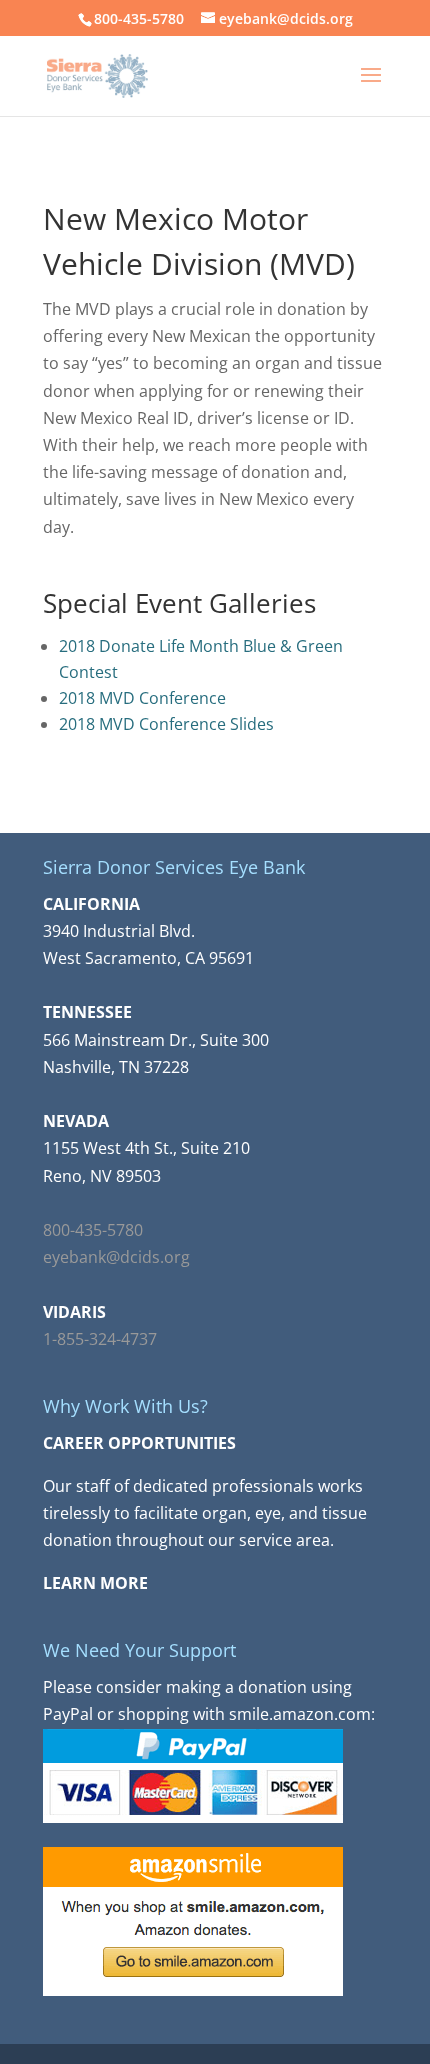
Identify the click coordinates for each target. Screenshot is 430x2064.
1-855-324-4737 (100, 1339)
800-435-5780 (93, 1230)
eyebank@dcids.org (116, 1257)
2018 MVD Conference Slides (166, 724)
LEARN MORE (95, 1583)
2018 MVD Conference (142, 698)
